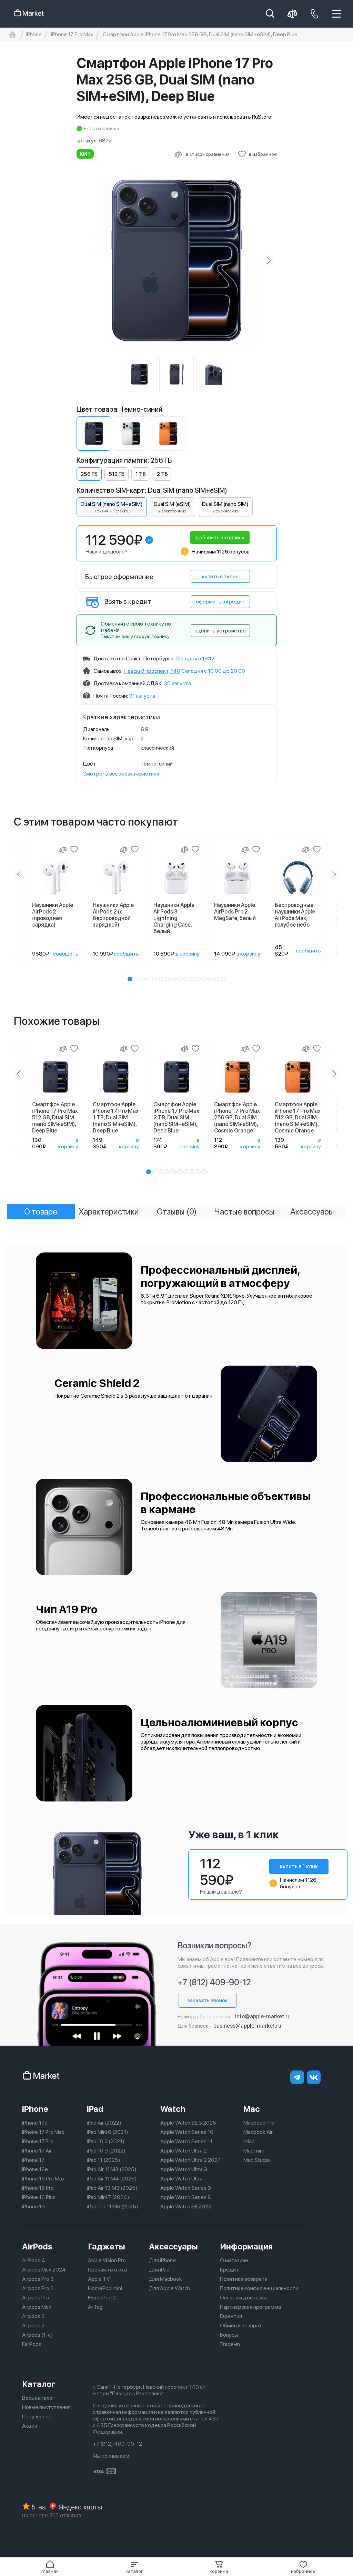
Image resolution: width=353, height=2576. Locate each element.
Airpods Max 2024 (44, 2270)
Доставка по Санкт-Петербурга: (134, 658)
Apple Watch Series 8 (186, 2197)
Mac (252, 2109)
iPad (95, 2109)
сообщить (66, 954)
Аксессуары (173, 2246)
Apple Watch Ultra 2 (184, 2151)
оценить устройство (220, 631)
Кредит (229, 2270)
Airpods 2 (33, 2325)
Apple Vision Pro (107, 2260)
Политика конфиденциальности (259, 2288)
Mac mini (254, 2151)
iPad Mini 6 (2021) (108, 2132)
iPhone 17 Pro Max (43, 2132)
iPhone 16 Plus (39, 2197)
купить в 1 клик (220, 576)
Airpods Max (37, 2307)
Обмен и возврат (241, 2325)
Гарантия (231, 2316)
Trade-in (230, 2344)
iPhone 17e (35, 2123)
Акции (30, 2426)
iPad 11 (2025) (104, 2160)
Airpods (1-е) (38, 2335)
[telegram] (297, 2077)
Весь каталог (38, 2398)
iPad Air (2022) (104, 2123)
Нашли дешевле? (107, 552)
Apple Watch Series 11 (186, 2141)
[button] (134, 2567)
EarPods (32, 2344)
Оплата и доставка (243, 2298)
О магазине (234, 2260)
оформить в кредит (220, 602)
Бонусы (229, 2335)
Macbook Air (258, 2132)
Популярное (37, 2417)
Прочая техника (107, 2270)
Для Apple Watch (169, 2288)
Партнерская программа (250, 2307)
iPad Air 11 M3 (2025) (112, 2169)
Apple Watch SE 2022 (186, 2206)
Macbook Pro (259, 2123)
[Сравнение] (63, 849)
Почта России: (111, 696)
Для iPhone (162, 2260)
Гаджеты (107, 2246)
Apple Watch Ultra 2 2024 (191, 2160)
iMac (249, 2141)
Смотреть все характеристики (121, 774)
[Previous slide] (85, 261)
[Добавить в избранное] (74, 849)
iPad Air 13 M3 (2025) (112, 2188)
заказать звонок (208, 2000)
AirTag (95, 2307)
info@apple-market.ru (263, 2016)
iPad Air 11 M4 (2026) (112, 2179)
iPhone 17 (33, 2160)
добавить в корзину (220, 537)
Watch (173, 2109)
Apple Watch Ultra (181, 2179)
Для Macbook (165, 2279)
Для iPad (159, 2270)
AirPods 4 (34, 2260)
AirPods (37, 2246)
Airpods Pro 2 (38, 2288)
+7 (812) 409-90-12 (214, 1982)
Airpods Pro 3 (38, 2279)
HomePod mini (105, 2288)
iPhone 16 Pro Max (43, 2179)
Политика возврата (244, 2279)
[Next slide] (269, 261)
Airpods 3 (33, 2316)
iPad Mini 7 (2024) (108, 2197)
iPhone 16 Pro (38, 2188)
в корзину (188, 954)
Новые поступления (46, 2407)
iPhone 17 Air (37, 2151)
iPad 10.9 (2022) (106, 2151)
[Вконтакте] (314, 2077)
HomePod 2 (102, 2298)
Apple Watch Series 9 (186, 2188)
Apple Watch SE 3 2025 (188, 2123)
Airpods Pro (36, 2298)
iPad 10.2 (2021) (106, 2141)
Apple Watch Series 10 (187, 2132)
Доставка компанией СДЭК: (128, 683)
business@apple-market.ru (247, 2026)
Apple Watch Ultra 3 (184, 2169)
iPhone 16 (33, 2206)
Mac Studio (257, 2160)
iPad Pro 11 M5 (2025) (113, 2206)
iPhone (35, 2109)
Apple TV (99, 2279)
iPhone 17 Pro (38, 2141)
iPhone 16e (35, 2169)
